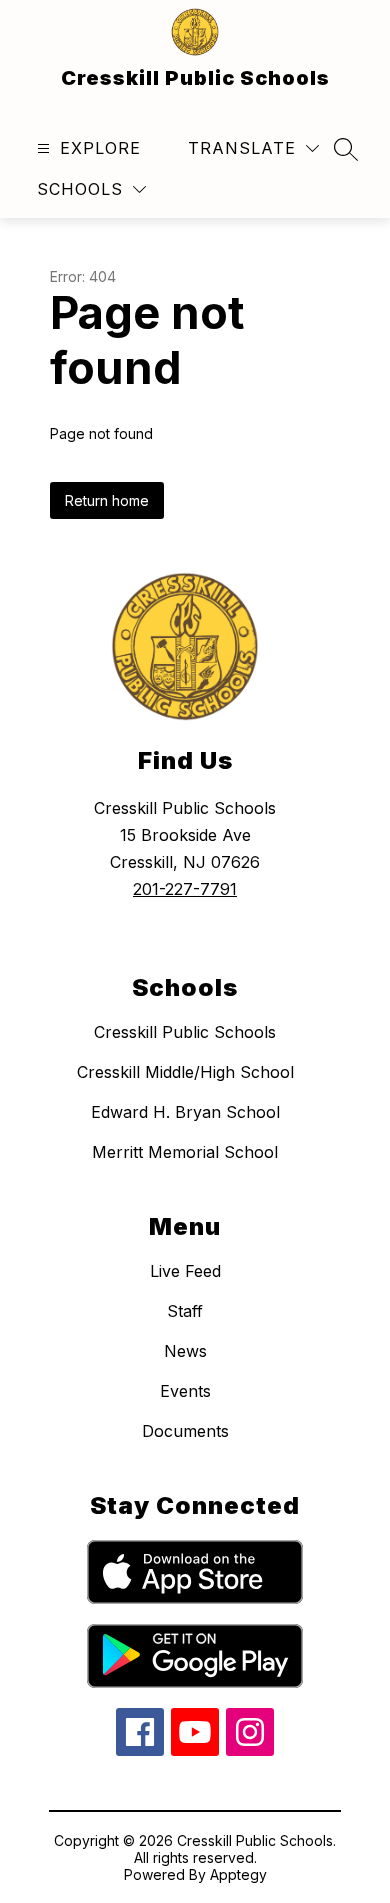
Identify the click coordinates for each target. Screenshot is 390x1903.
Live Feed (185, 1271)
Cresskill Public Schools (185, 1032)
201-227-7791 (185, 889)
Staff (185, 1311)
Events (185, 1391)
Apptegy (238, 1874)
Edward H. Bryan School (185, 1112)
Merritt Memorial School (185, 1152)
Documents (185, 1431)
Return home (107, 500)
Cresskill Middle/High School (185, 1072)
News (185, 1351)
